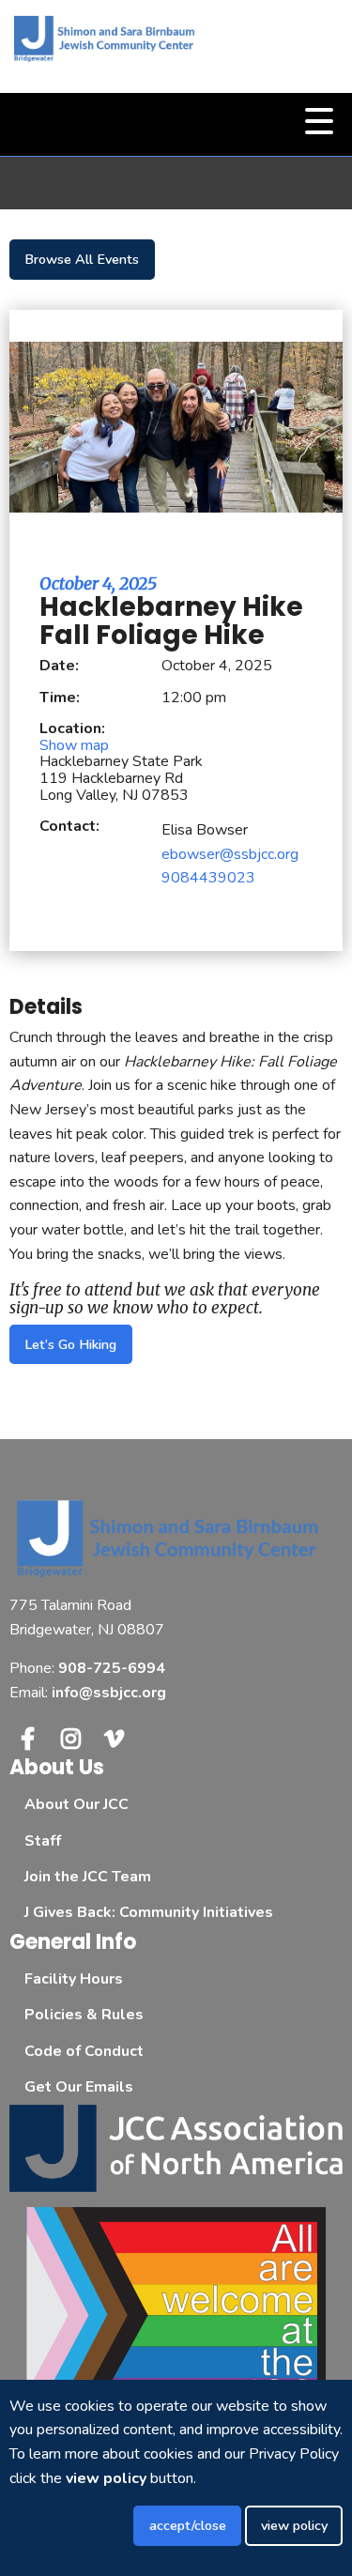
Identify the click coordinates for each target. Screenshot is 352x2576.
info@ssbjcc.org (109, 1693)
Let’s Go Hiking (70, 1344)
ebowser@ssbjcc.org (230, 854)
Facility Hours (74, 1979)
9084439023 (208, 878)
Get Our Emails (79, 2087)
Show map (74, 745)
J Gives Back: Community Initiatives (149, 1912)
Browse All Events (82, 259)
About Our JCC (77, 1804)
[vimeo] (115, 1739)
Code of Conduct (84, 2051)
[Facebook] (27, 1739)
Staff (43, 1841)
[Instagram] (70, 1739)
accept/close (188, 2525)
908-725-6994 (112, 1668)
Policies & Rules (84, 2015)
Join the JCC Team (88, 1877)
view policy (294, 2525)
